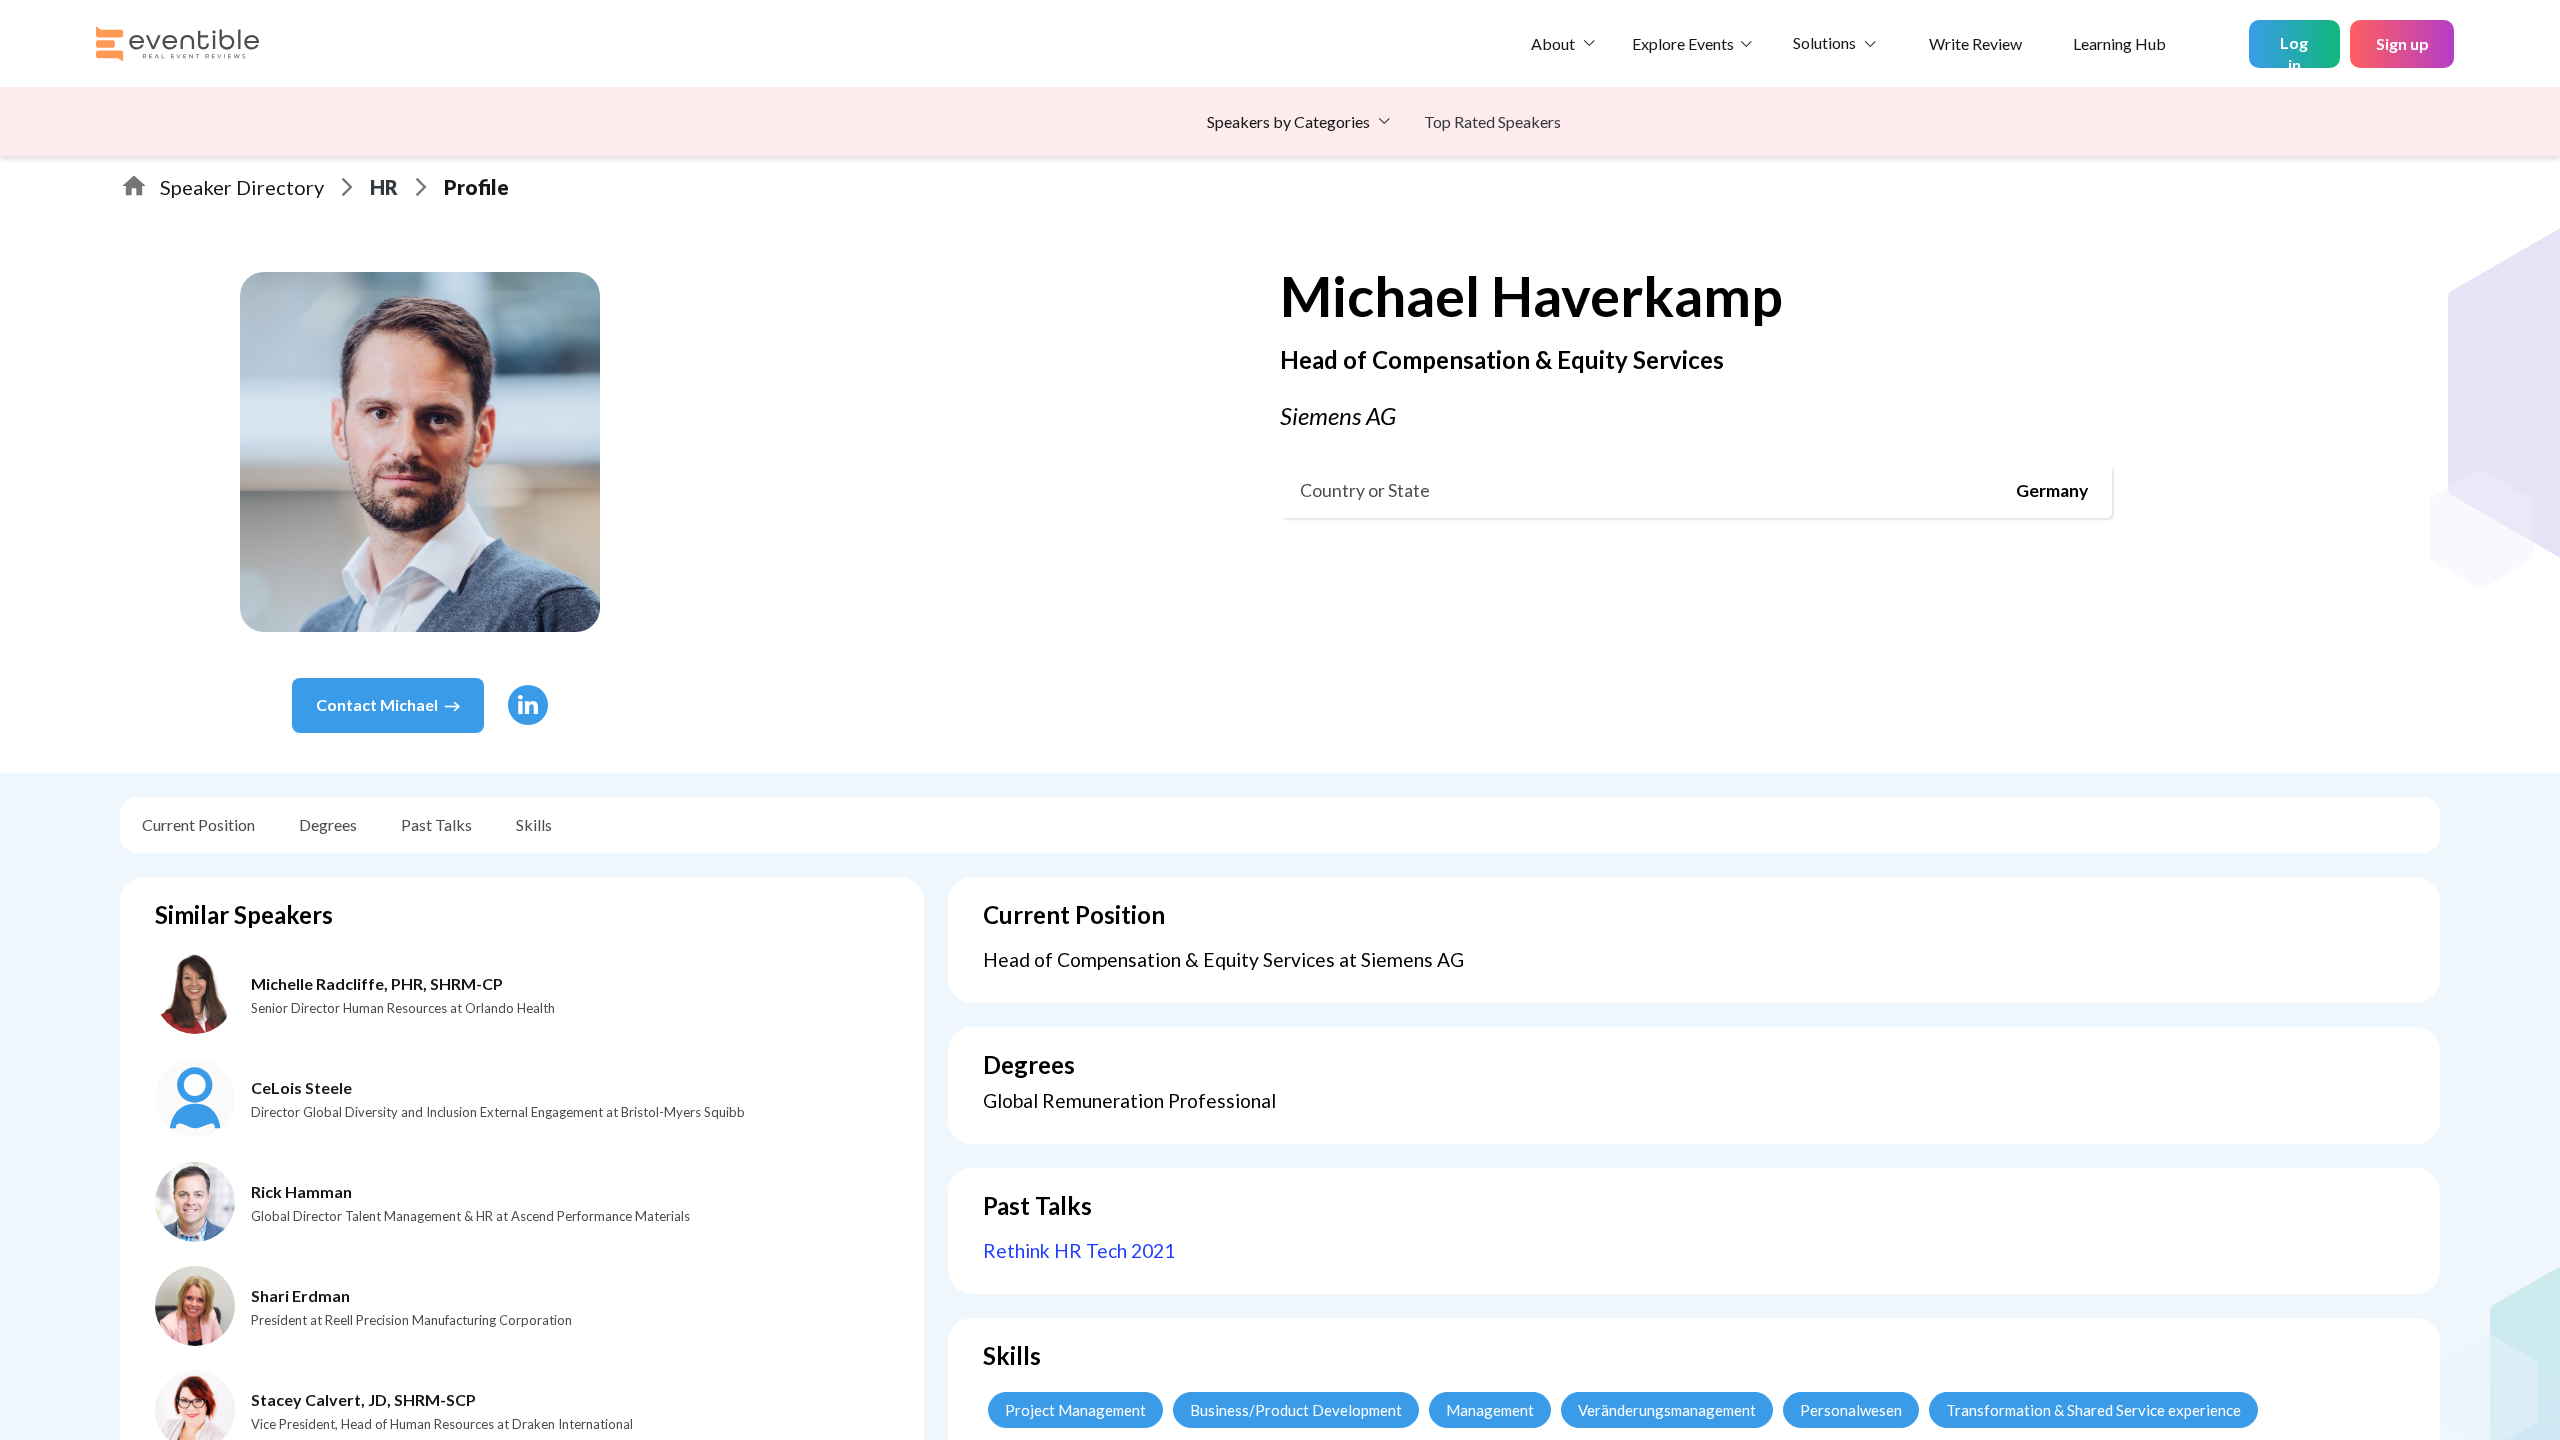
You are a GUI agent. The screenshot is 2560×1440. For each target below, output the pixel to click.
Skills (534, 824)
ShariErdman (300, 1295)
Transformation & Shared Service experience (2093, 1410)
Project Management (1075, 1410)
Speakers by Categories (1288, 121)
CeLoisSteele (301, 1087)
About (1553, 43)
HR (384, 187)
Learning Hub (2119, 43)
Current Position (198, 824)
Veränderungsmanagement (1667, 1410)
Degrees (328, 824)
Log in (2294, 50)
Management (1490, 1410)
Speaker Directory (242, 187)
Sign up (2402, 43)
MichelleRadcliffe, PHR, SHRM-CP (377, 983)
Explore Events (1683, 43)
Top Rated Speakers (1492, 121)
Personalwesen (1851, 1410)
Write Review (1975, 43)
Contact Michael (377, 704)
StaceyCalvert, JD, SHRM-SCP (363, 1399)
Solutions (1824, 42)
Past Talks (436, 824)
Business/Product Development (1296, 1410)
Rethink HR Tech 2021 (1079, 1250)
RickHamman (301, 1191)
